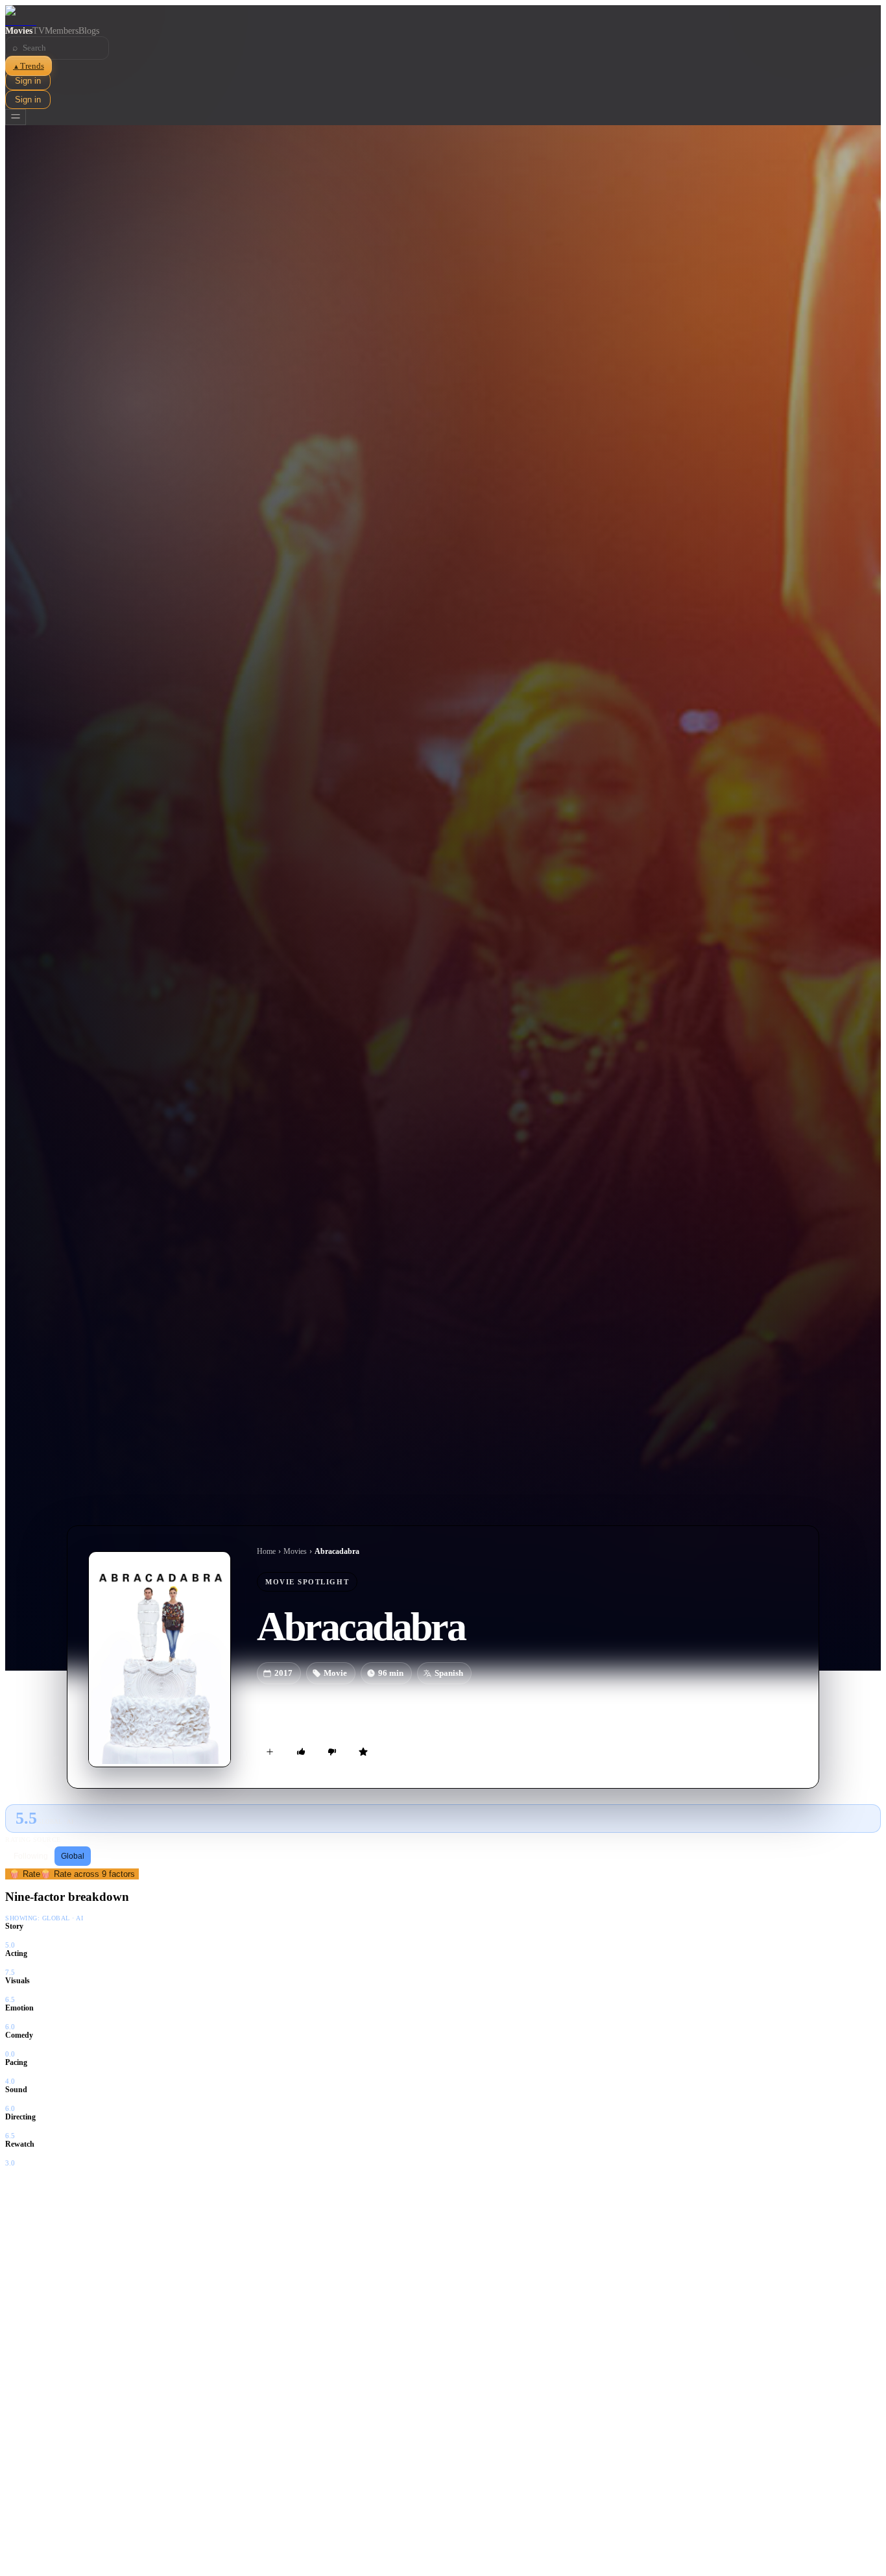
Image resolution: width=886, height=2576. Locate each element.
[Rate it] (363, 1752)
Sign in (28, 81)
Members (62, 31)
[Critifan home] (443, 16)
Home (266, 1551)
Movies (19, 31)
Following (31, 1856)
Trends (29, 66)
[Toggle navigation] (16, 117)
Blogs (89, 31)
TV (39, 31)
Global (73, 1856)
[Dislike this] (332, 1752)
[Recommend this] (301, 1752)
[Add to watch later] (270, 1752)
